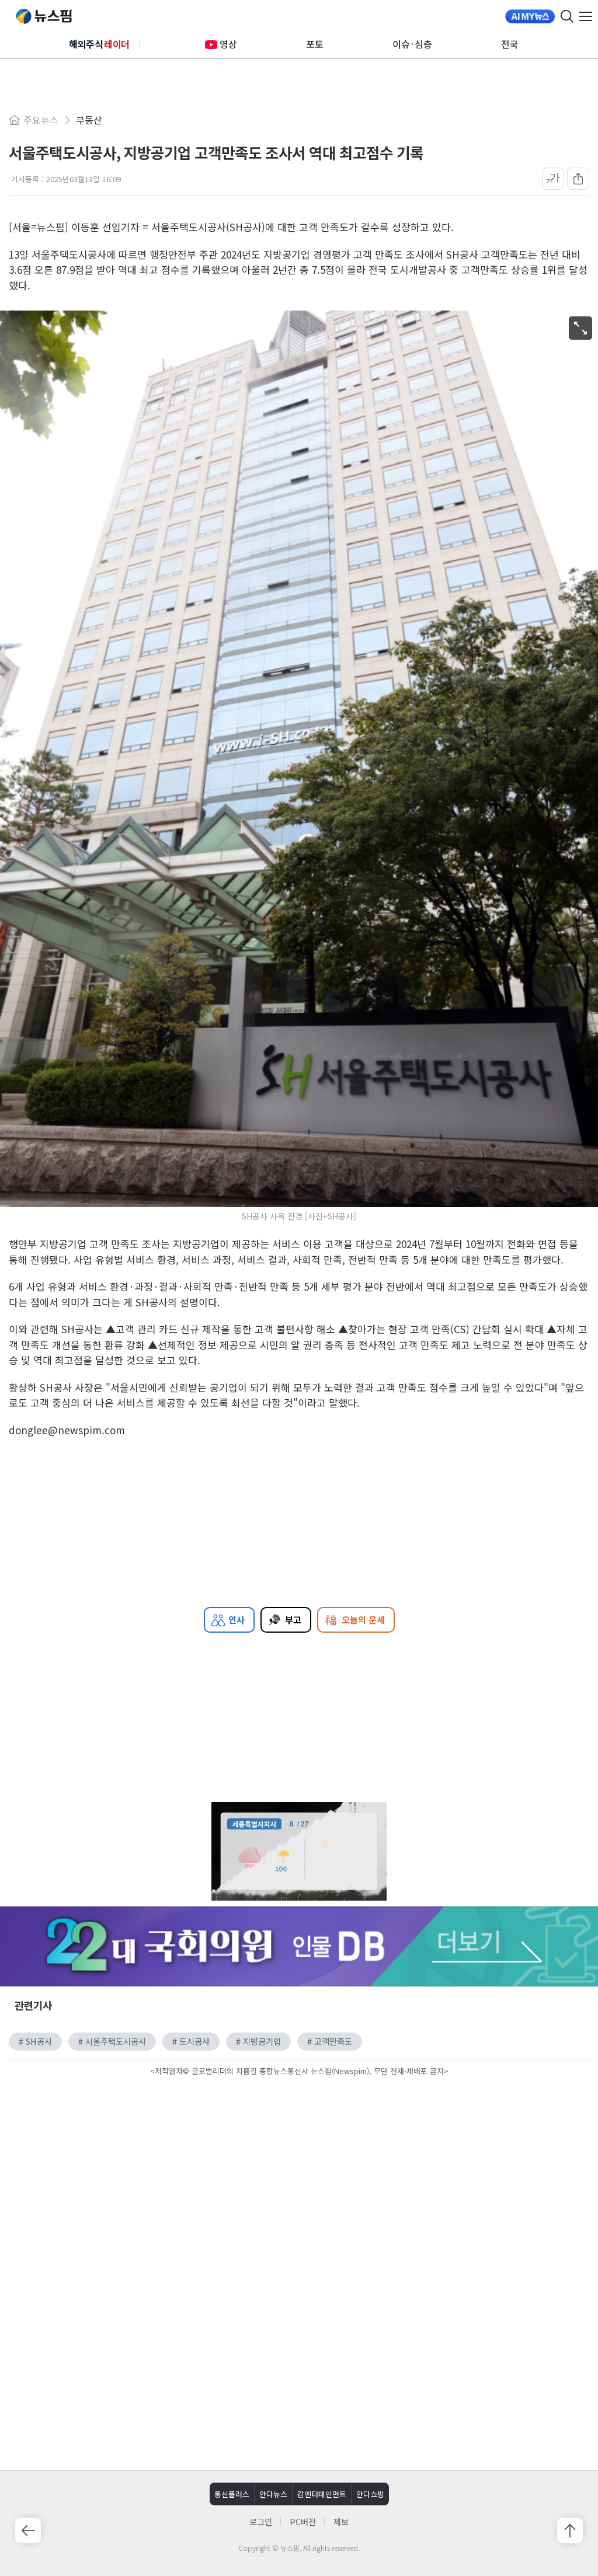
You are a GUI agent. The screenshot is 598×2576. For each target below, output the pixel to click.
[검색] (567, 16)
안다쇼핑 (370, 2494)
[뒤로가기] (28, 2530)
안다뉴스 (273, 2494)
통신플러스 (232, 2494)
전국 (510, 44)
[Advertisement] (299, 2178)
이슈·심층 (412, 44)
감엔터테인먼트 (322, 2494)
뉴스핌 (44, 16)
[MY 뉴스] (530, 16)
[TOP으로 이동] (570, 2530)
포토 (315, 44)
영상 (228, 44)
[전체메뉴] (589, 16)
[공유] (578, 179)
